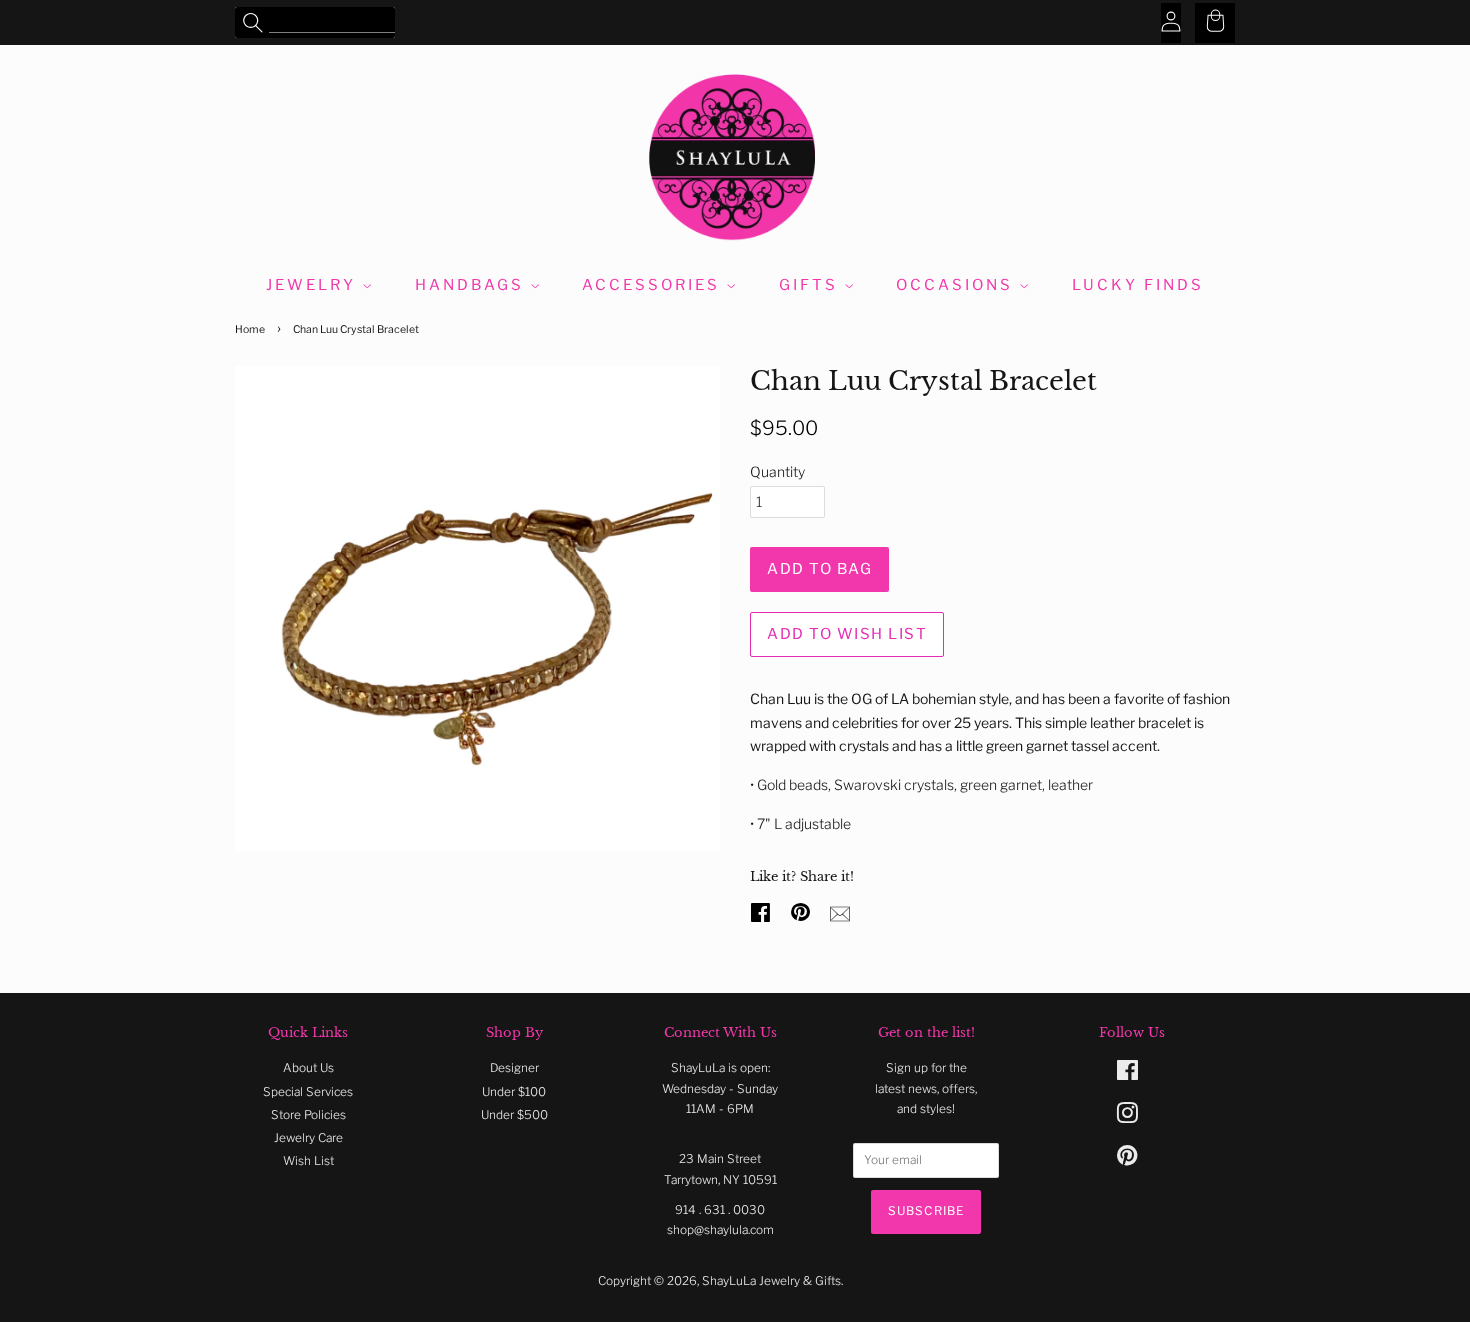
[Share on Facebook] (763, 910)
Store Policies (308, 1115)
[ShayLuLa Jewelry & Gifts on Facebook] (1127, 1075)
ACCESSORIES (654, 285)
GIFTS (811, 285)
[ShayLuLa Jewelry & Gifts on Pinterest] (1127, 1160)
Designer (514, 1068)
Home (250, 329)
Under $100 (514, 1092)
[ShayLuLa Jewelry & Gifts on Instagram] (1127, 1118)
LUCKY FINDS (1138, 285)
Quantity (777, 471)
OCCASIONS (957, 285)
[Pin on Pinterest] (803, 910)
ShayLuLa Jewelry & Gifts (771, 1281)
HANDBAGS (472, 285)
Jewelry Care (308, 1138)
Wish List (308, 1161)
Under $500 (514, 1115)
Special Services (308, 1092)
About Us (308, 1068)
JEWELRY (314, 285)
